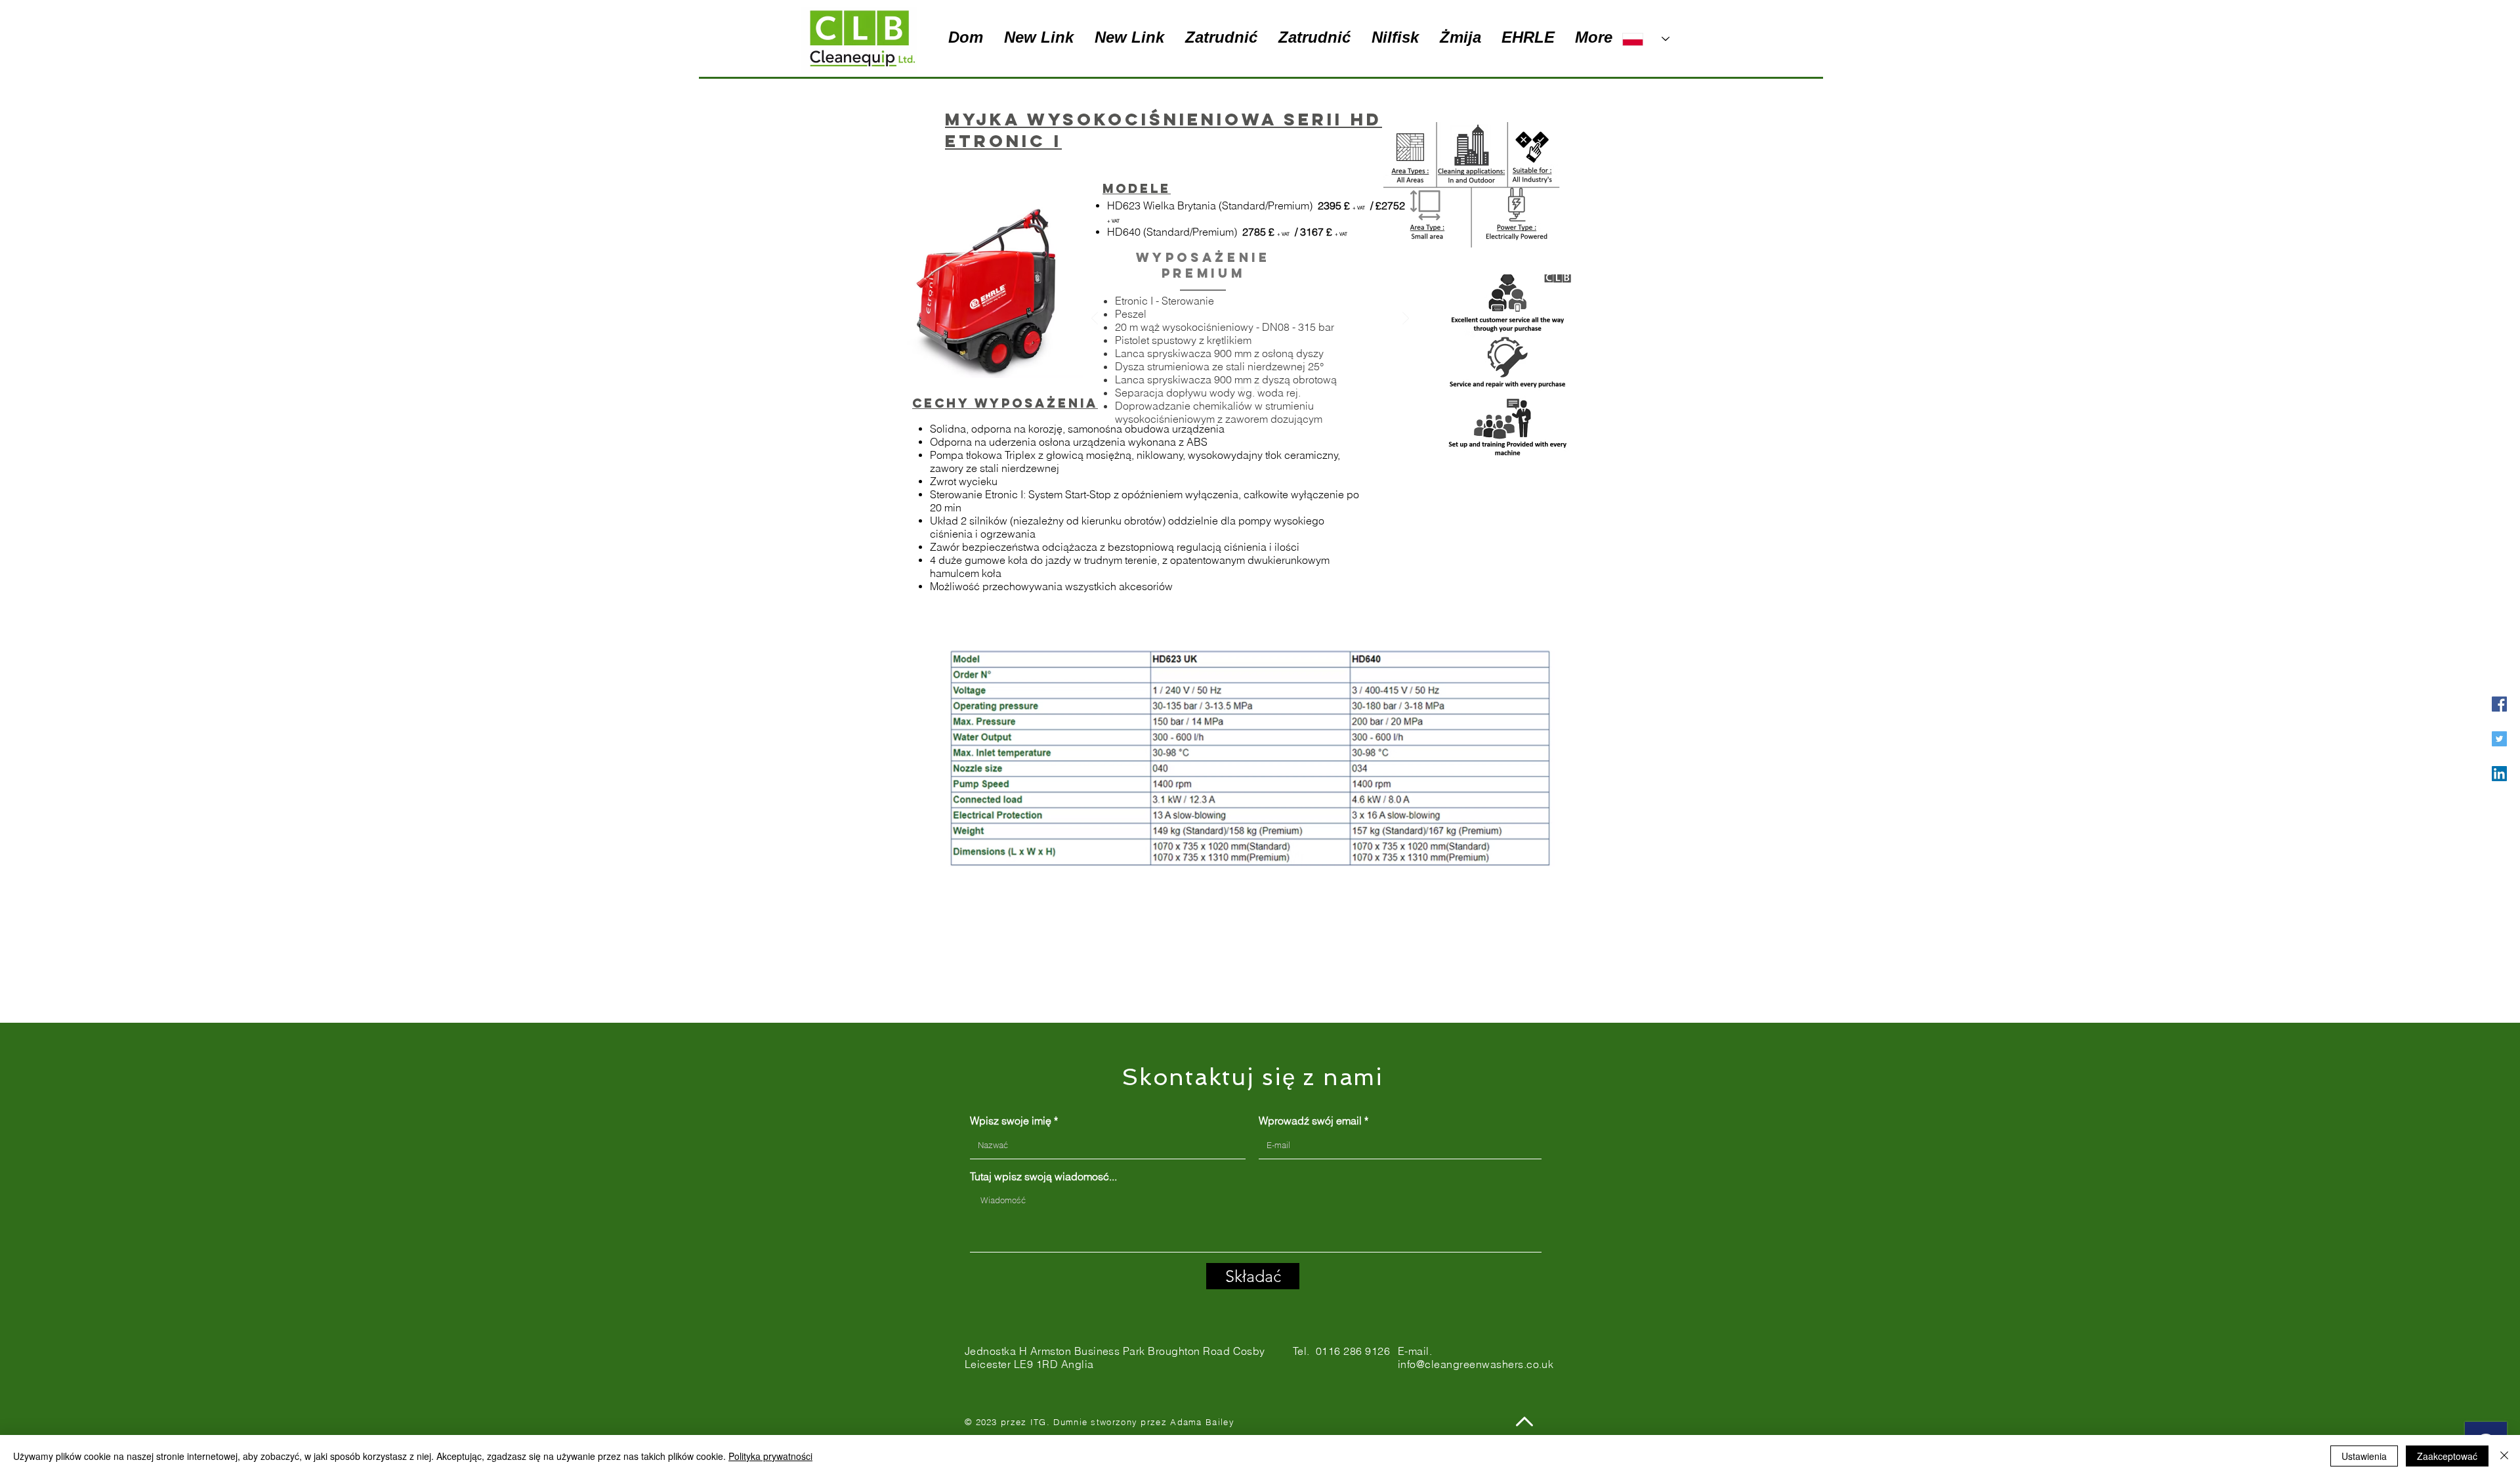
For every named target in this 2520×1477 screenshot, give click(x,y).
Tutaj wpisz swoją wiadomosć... (1043, 1176)
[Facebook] (2499, 704)
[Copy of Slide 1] (1258, 388)
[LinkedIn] (2499, 774)
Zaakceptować (2447, 1456)
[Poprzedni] (1095, 319)
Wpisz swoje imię (1011, 1121)
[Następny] (1406, 319)
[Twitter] (2499, 739)
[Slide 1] (1242, 388)
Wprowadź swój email (1310, 1121)
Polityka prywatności (770, 1456)
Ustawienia (2364, 1456)
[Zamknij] (2504, 1456)
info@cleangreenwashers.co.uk (1476, 1364)
